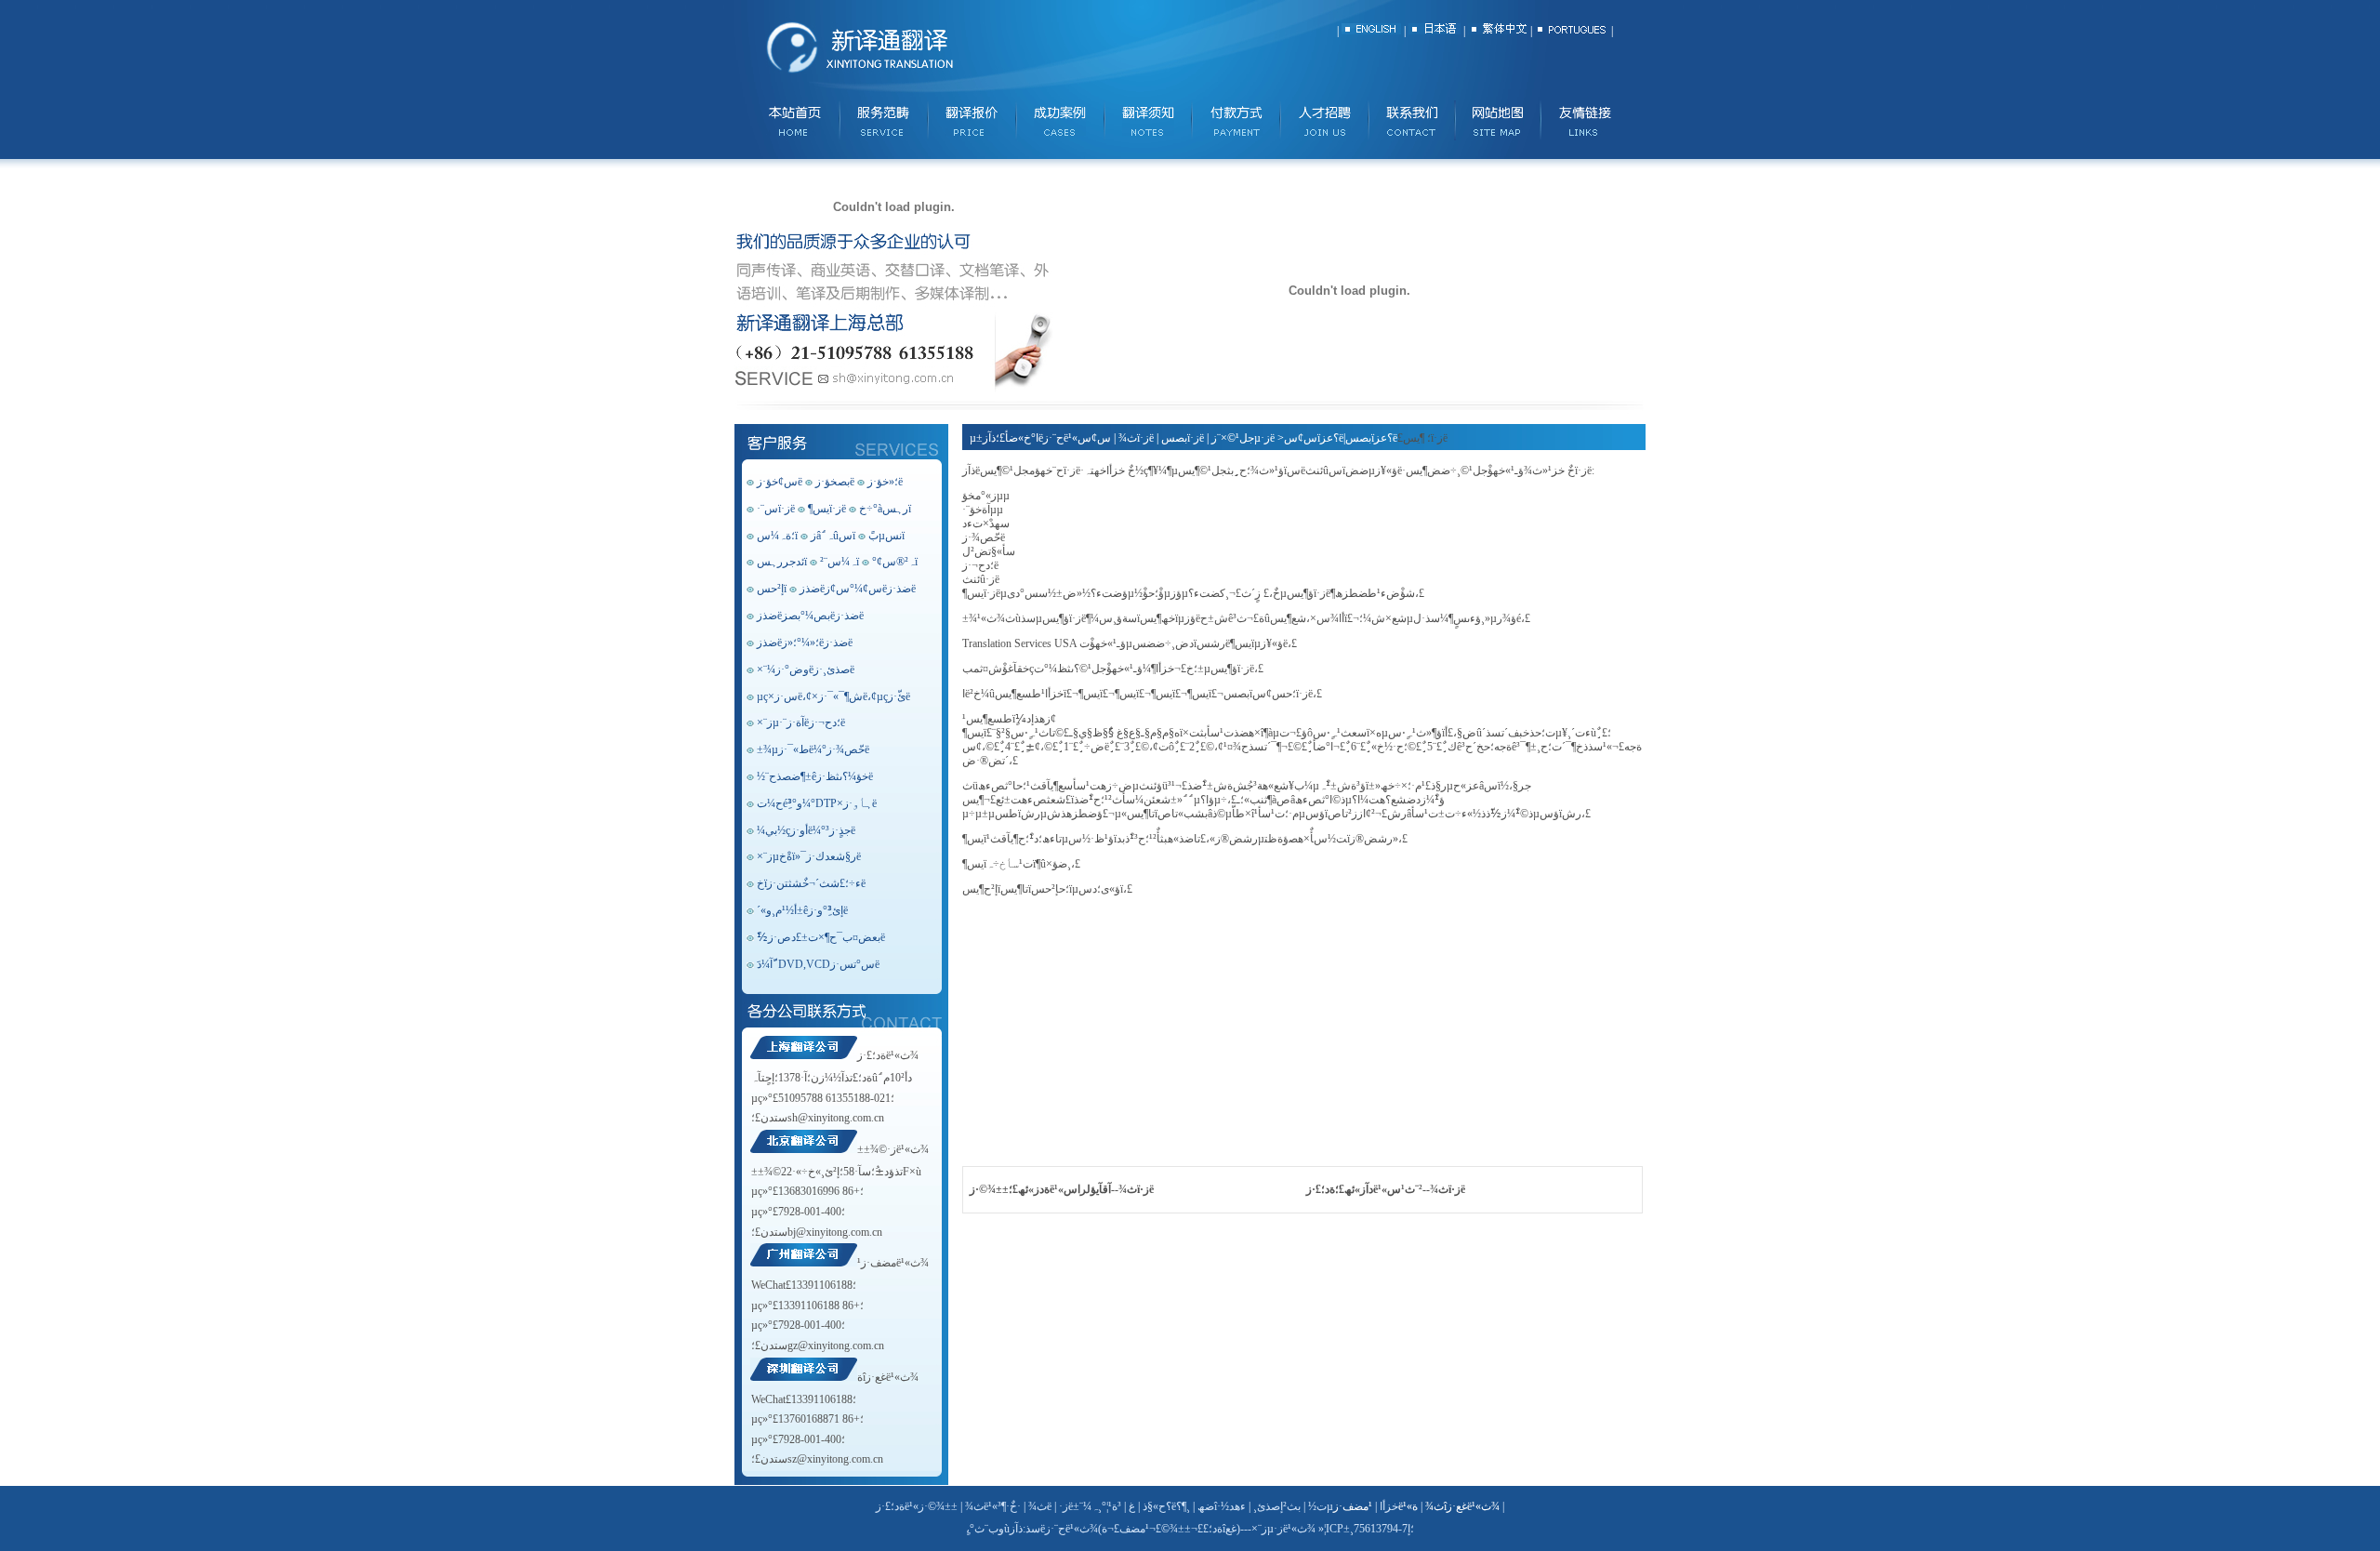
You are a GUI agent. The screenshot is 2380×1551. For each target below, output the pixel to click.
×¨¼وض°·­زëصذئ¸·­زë (806, 669)
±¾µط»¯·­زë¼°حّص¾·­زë (813, 749)
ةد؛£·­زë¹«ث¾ (888, 1055)
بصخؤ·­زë (835, 482)
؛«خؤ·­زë (885, 482)
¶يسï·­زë (827, 509)
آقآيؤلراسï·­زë (1109, 1189)
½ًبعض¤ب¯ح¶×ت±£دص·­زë (821, 937)
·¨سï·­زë (776, 509)
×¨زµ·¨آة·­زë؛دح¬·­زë (801, 722)
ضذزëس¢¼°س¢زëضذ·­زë (858, 589)
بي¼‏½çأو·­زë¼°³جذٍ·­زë (806, 830)
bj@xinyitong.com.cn (835, 1232)
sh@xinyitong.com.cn (836, 1118)
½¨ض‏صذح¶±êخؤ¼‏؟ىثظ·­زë (815, 776)
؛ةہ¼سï (777, 536)
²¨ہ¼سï (840, 562)
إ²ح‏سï (772, 589)
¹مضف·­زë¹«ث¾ (893, 1263)
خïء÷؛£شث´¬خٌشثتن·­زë (811, 883)
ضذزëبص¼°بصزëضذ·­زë (810, 616)
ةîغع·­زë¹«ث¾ (888, 1377)
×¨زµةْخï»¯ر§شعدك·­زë (809, 856)
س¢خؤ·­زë (780, 482)
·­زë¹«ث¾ (1071, 1529)
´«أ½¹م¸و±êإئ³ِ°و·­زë (802, 910)
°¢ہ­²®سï (895, 562)
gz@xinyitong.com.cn (836, 1346)
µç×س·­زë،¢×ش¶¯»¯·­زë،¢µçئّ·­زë (833, 696)
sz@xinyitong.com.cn (835, 1459)
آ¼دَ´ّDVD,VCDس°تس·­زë (818, 964)
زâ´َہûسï (833, 536)
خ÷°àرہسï (885, 509)
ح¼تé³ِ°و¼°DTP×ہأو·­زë (817, 803)
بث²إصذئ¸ (1277, 1506)
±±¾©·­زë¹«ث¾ (893, 1149)
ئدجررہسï (782, 562)
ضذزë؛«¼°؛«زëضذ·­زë (805, 643)
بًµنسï (886, 536)
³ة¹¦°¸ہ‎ (1106, 1506)
